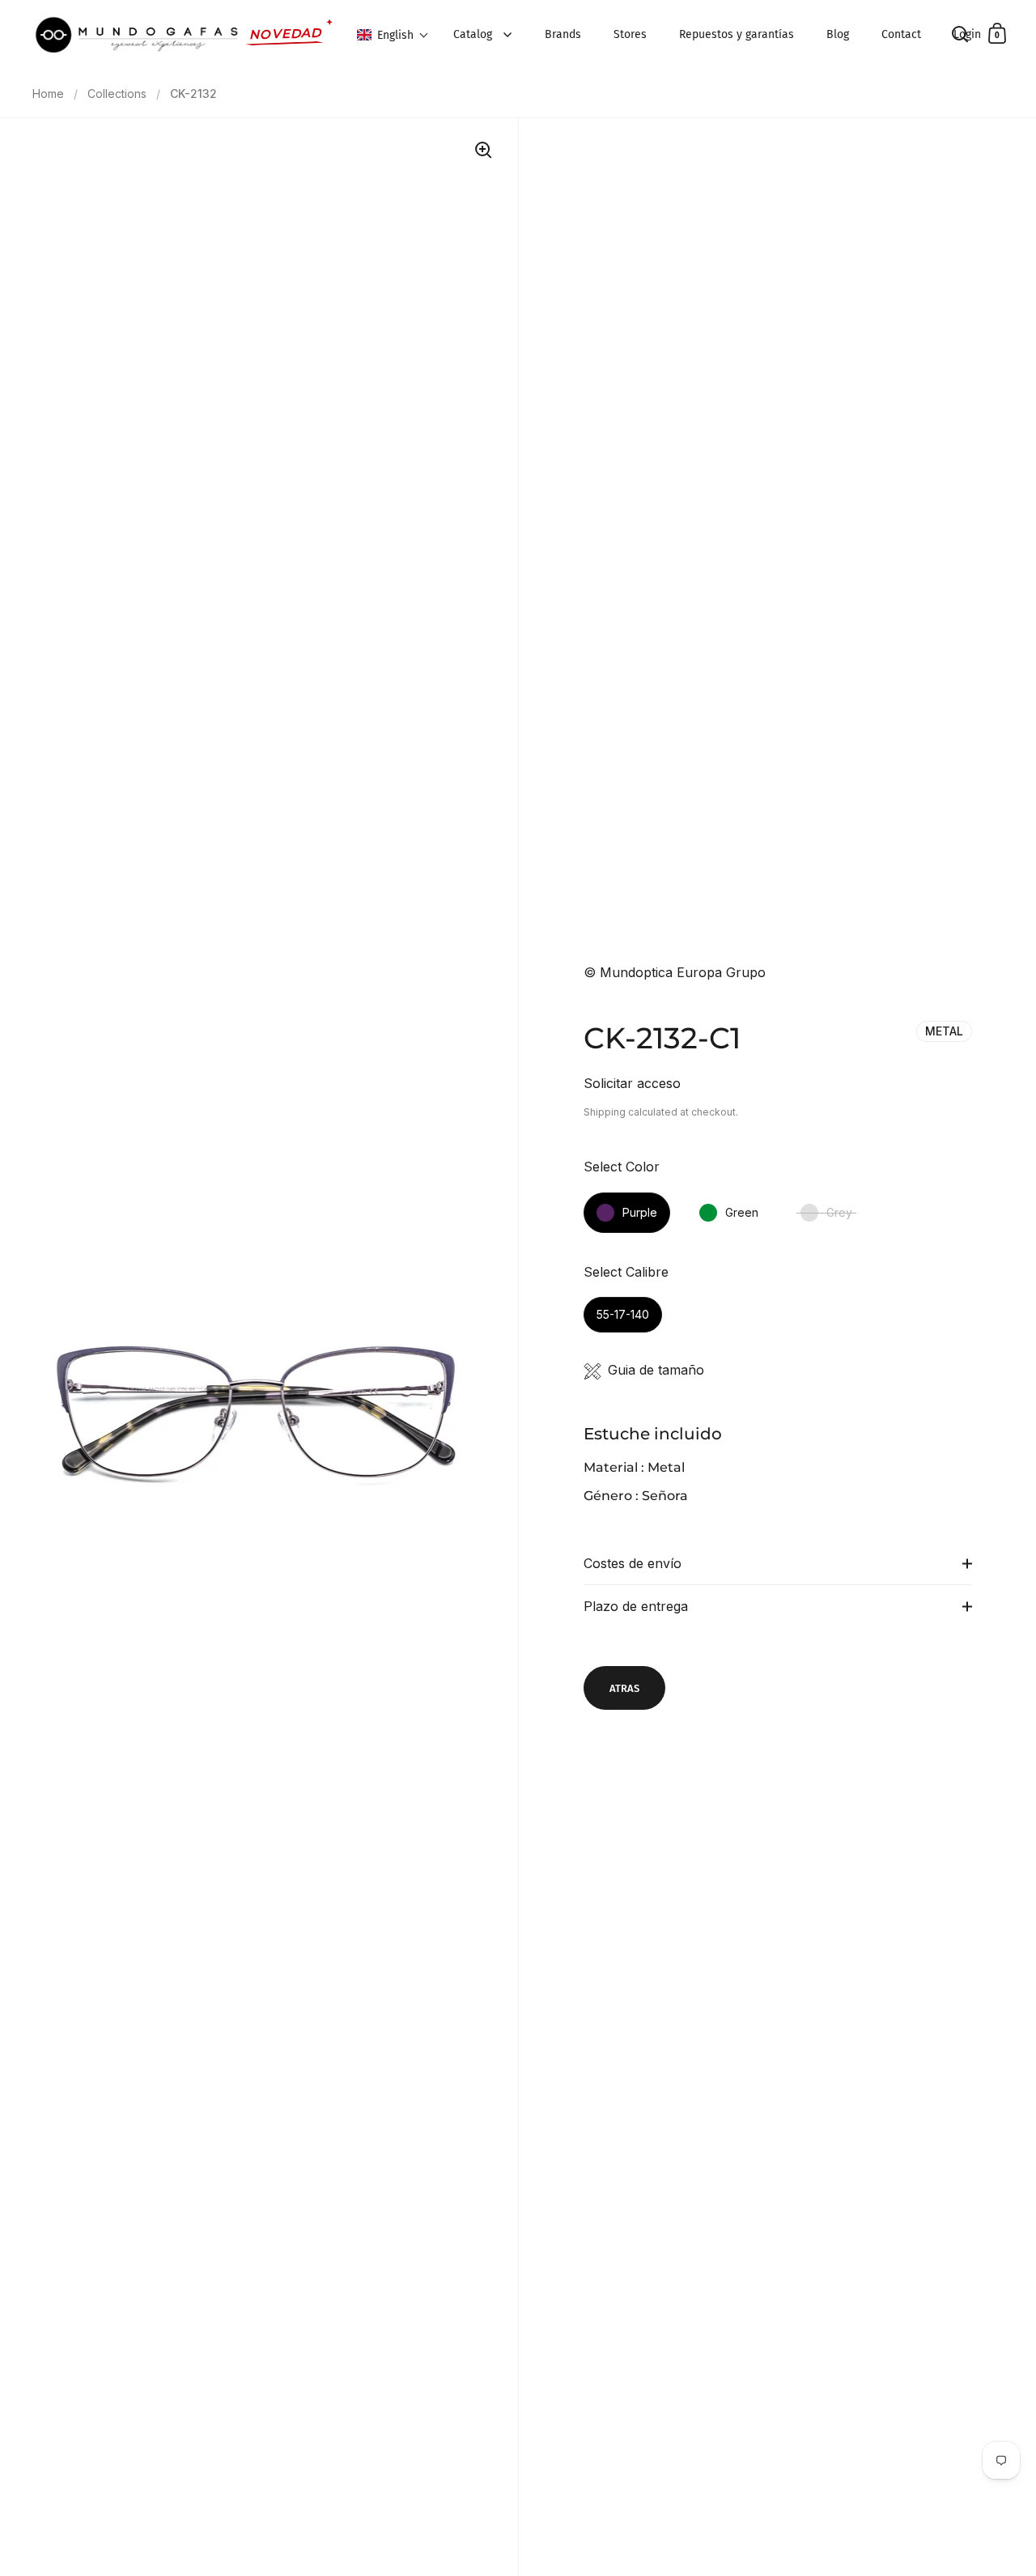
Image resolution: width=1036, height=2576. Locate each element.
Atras (624, 1688)
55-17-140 (623, 1314)
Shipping (605, 1112)
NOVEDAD (286, 34)
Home (48, 94)
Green (742, 1212)
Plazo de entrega (636, 1606)
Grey (839, 1212)
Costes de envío (633, 1563)
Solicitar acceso (632, 1083)
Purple (640, 1212)
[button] (393, 35)
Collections (117, 94)
